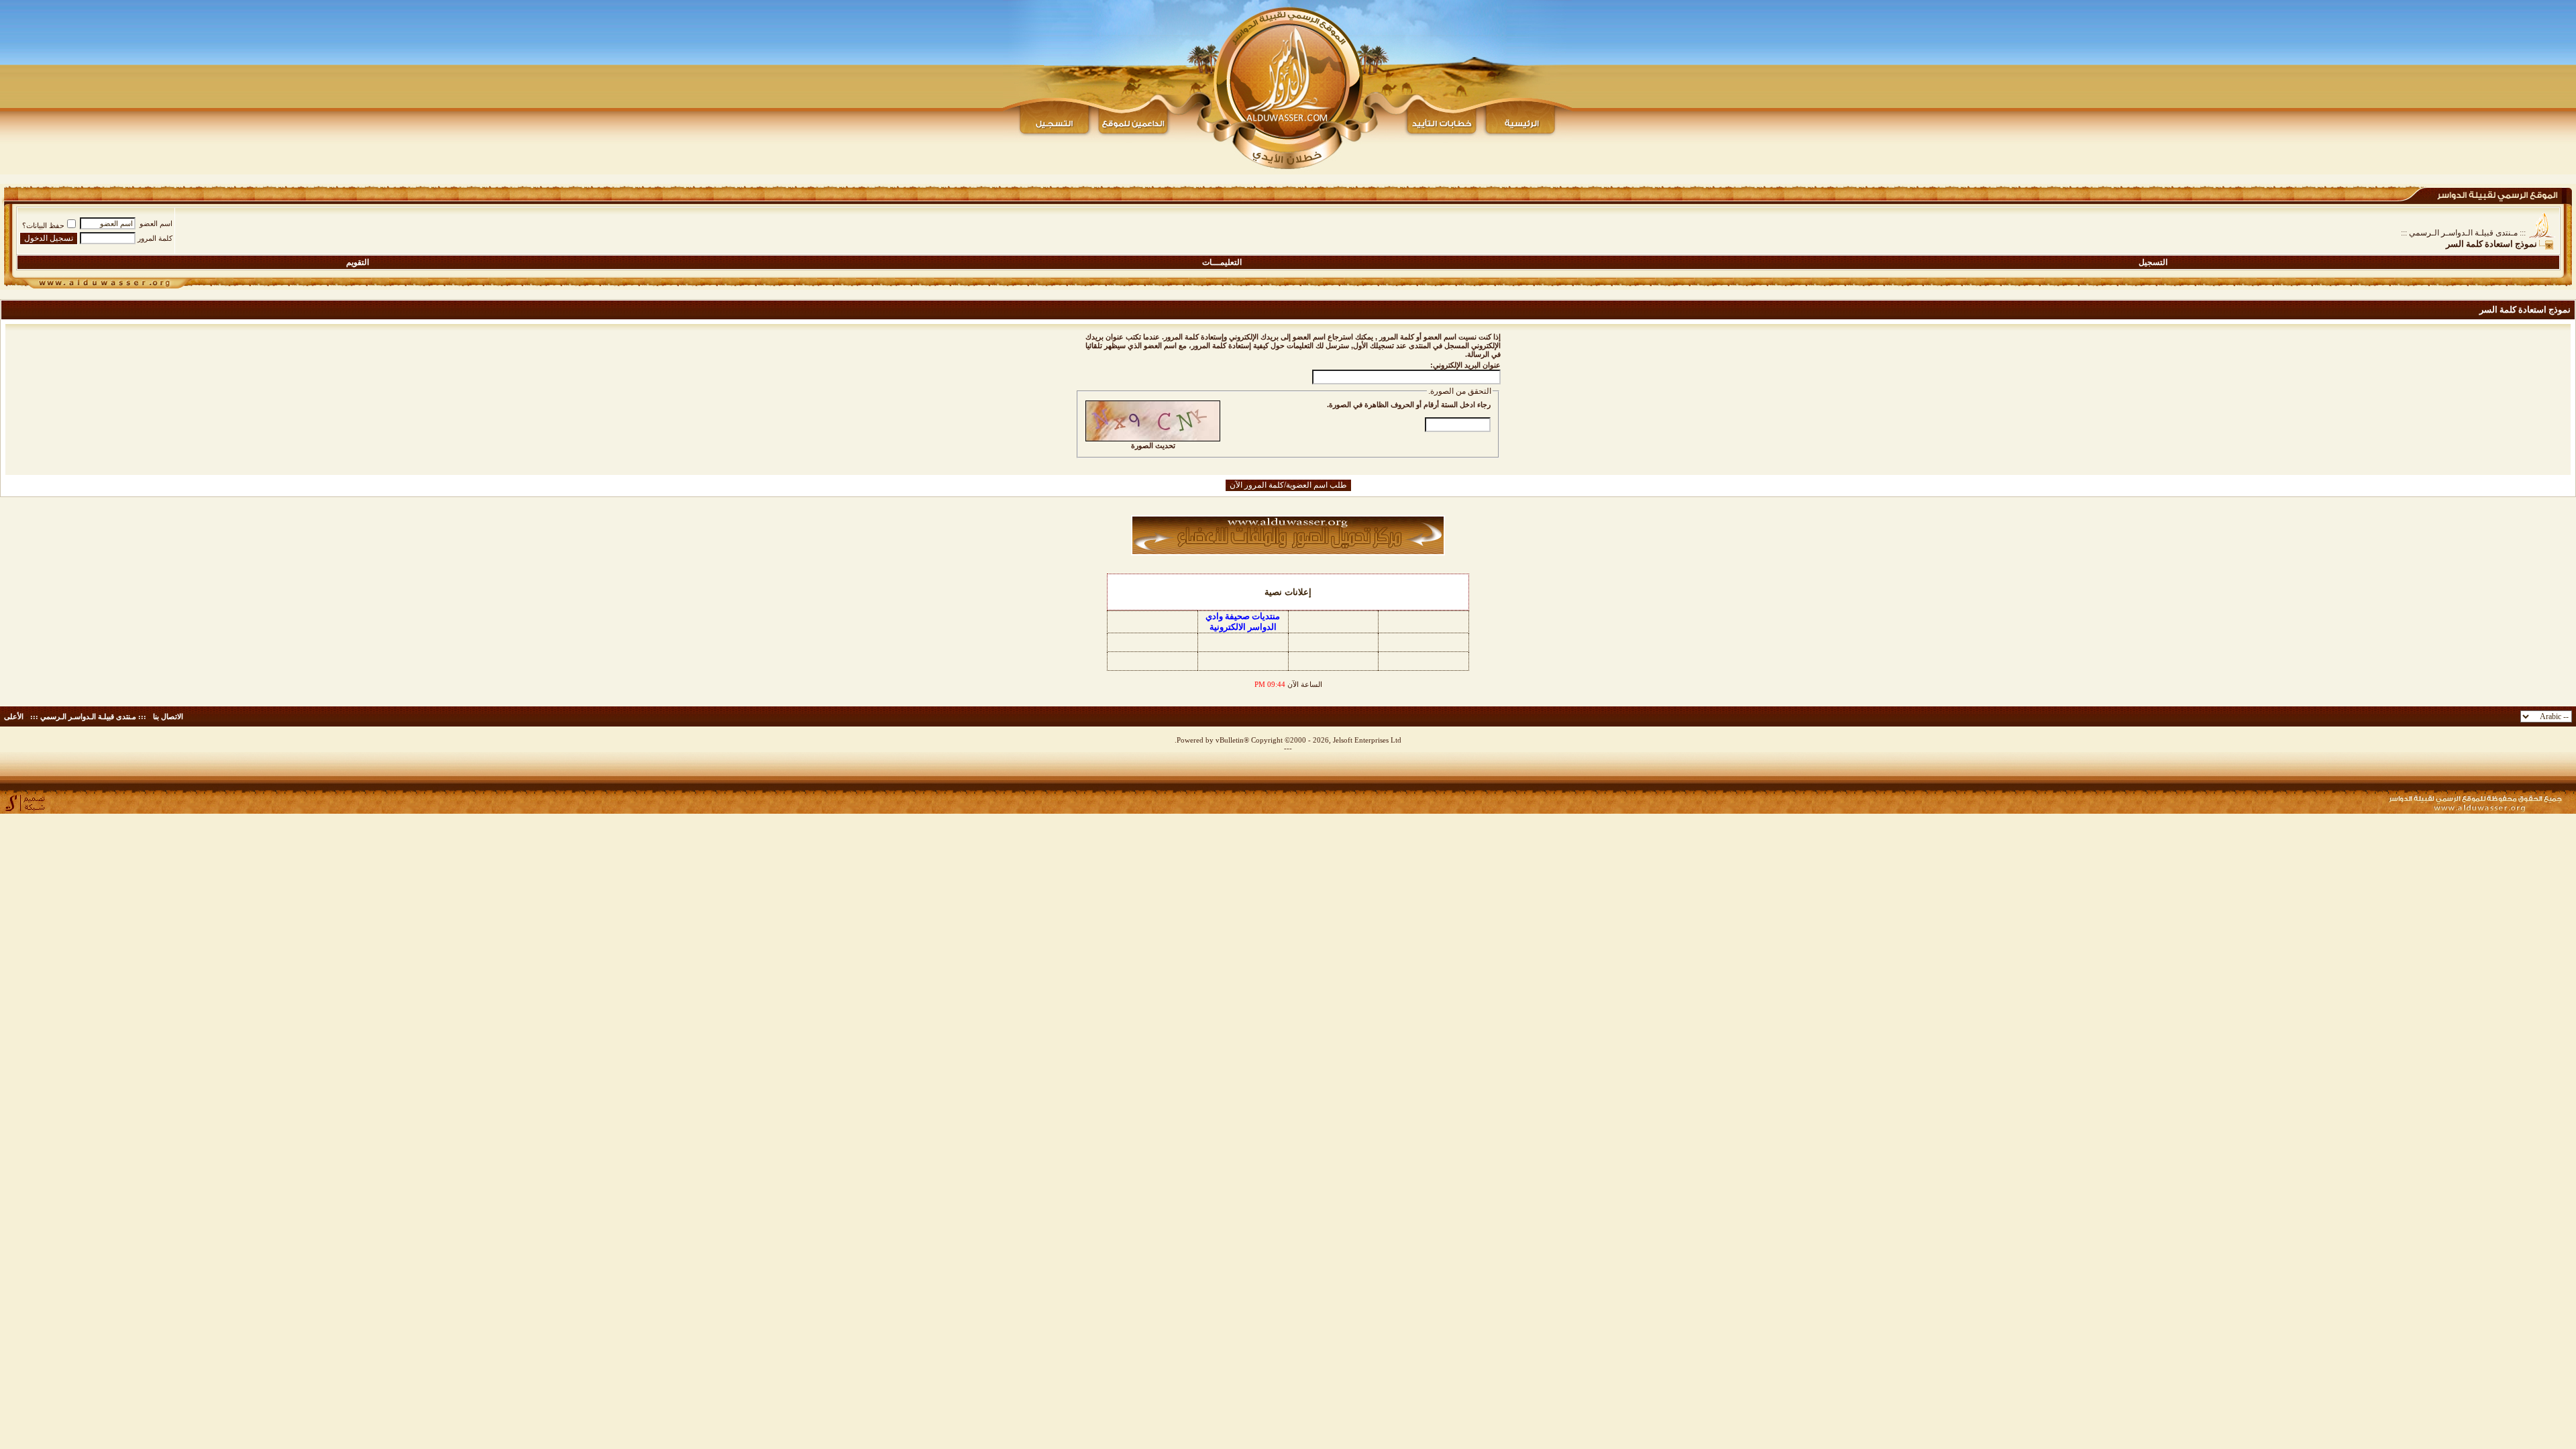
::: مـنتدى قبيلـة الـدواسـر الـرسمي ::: (2463, 233)
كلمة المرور (155, 238)
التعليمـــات (1222, 262)
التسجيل (2153, 262)
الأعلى (14, 716)
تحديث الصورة (1153, 445)
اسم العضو (156, 223)
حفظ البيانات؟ (43, 225)
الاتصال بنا (168, 716)
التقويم (358, 262)
